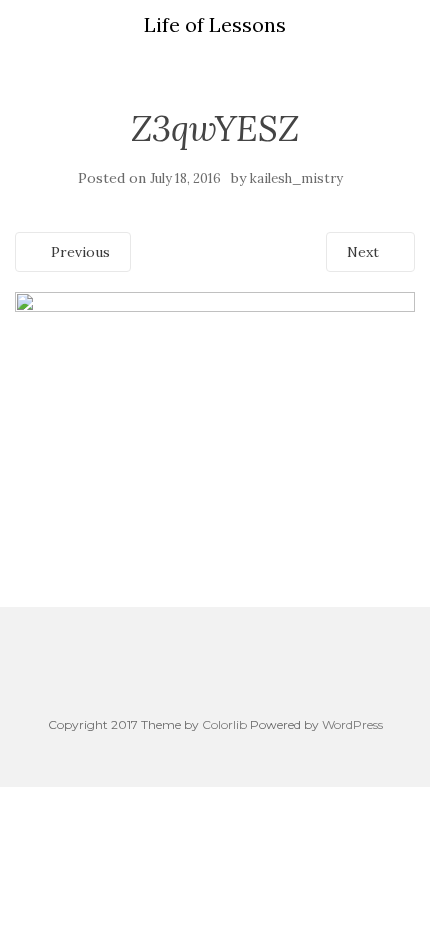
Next (365, 252)
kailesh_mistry (296, 178)
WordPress (352, 724)
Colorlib (224, 724)
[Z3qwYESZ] (215, 403)
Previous (78, 252)
